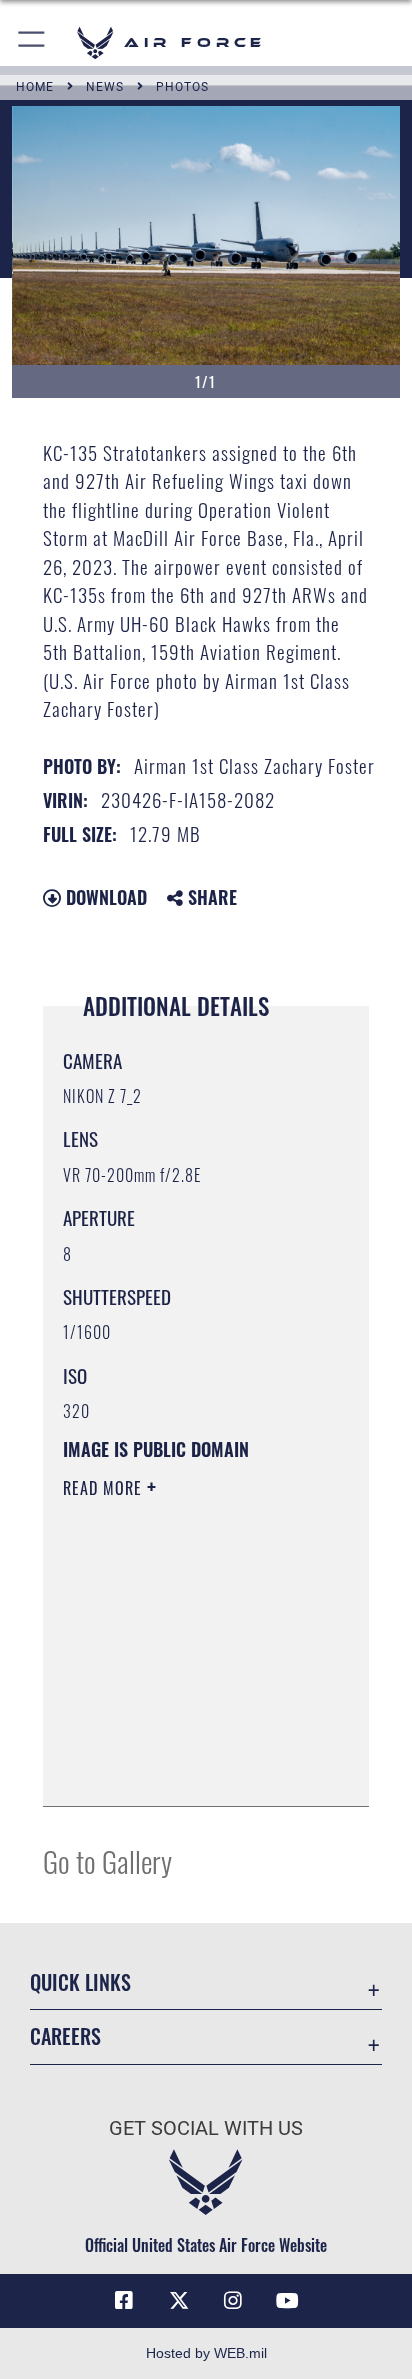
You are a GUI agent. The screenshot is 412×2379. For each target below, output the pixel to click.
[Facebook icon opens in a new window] (124, 2301)
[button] (32, 42)
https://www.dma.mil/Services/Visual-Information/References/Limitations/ (184, 1769)
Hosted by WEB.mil (206, 2353)
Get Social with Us (206, 2128)
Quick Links (80, 1982)
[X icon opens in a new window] (179, 2301)
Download (104, 897)
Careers (65, 2036)
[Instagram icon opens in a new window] (233, 2301)
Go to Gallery (107, 1860)
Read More (105, 1488)
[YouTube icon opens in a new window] (288, 2301)
